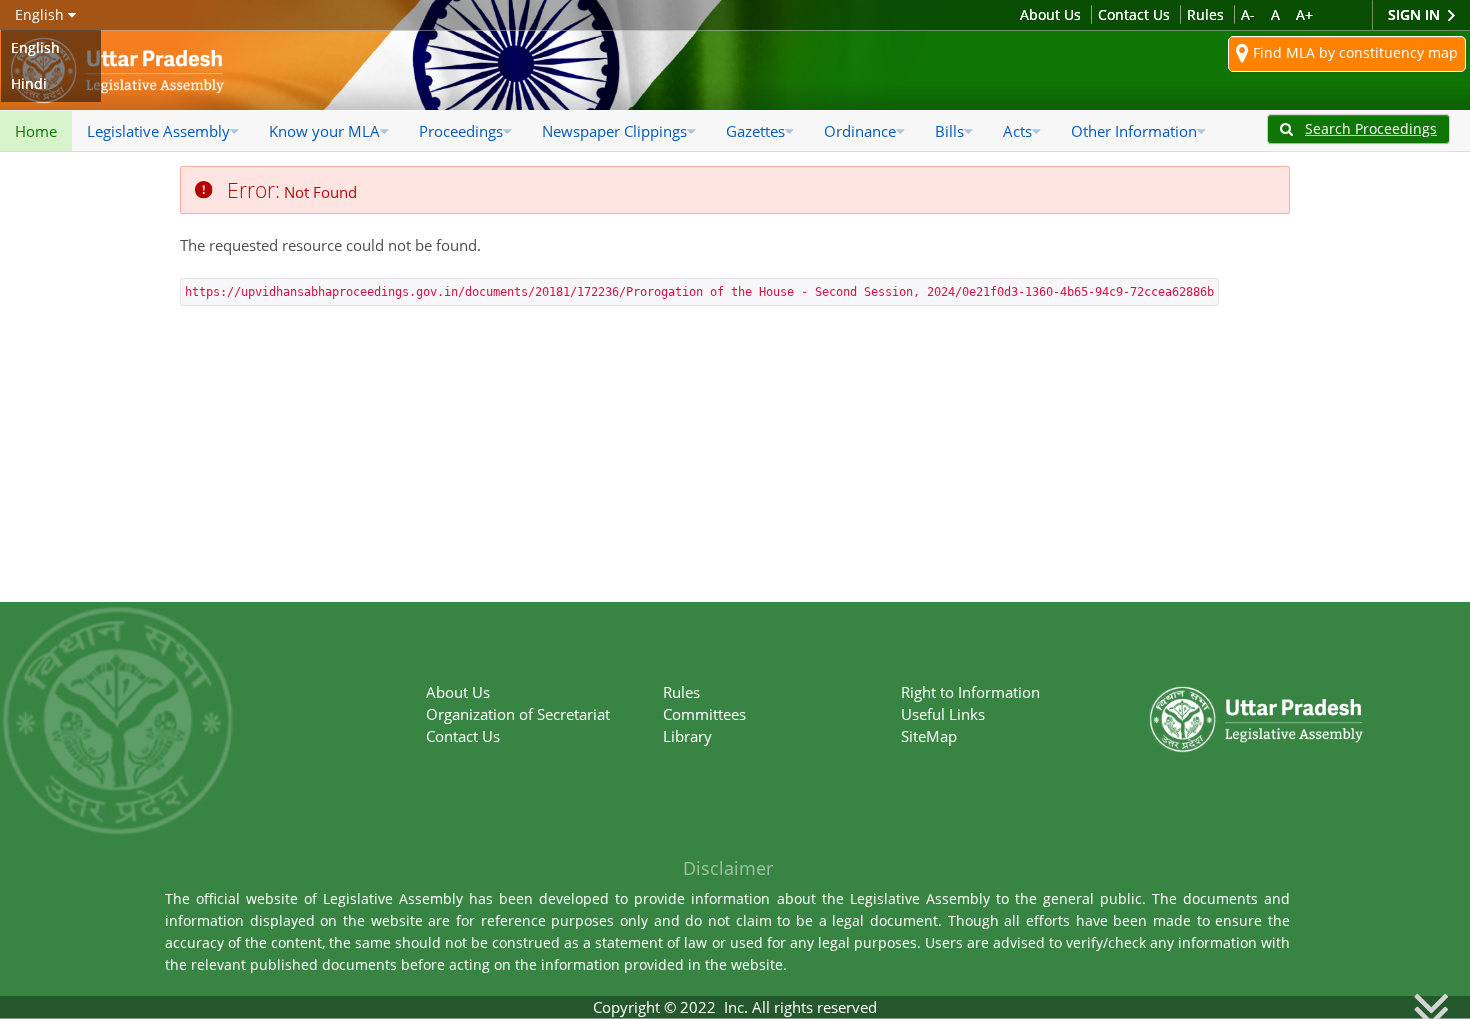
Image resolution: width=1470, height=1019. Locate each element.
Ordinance (860, 131)
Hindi (29, 83)
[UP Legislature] (1256, 688)
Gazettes (755, 131)
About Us (1050, 14)
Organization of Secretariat (518, 714)
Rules (1205, 14)
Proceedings (461, 131)
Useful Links (943, 714)
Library (687, 736)
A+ (1304, 14)
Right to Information (970, 692)
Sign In (1416, 14)
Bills (949, 131)
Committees (704, 714)
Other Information (1134, 131)
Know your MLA (324, 131)
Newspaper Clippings (614, 131)
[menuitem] (36, 131)
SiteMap (929, 736)
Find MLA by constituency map (1353, 52)
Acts (1017, 131)
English (35, 47)
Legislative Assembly (158, 131)
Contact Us (1134, 14)
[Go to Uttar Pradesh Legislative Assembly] (117, 70)
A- (1248, 14)
